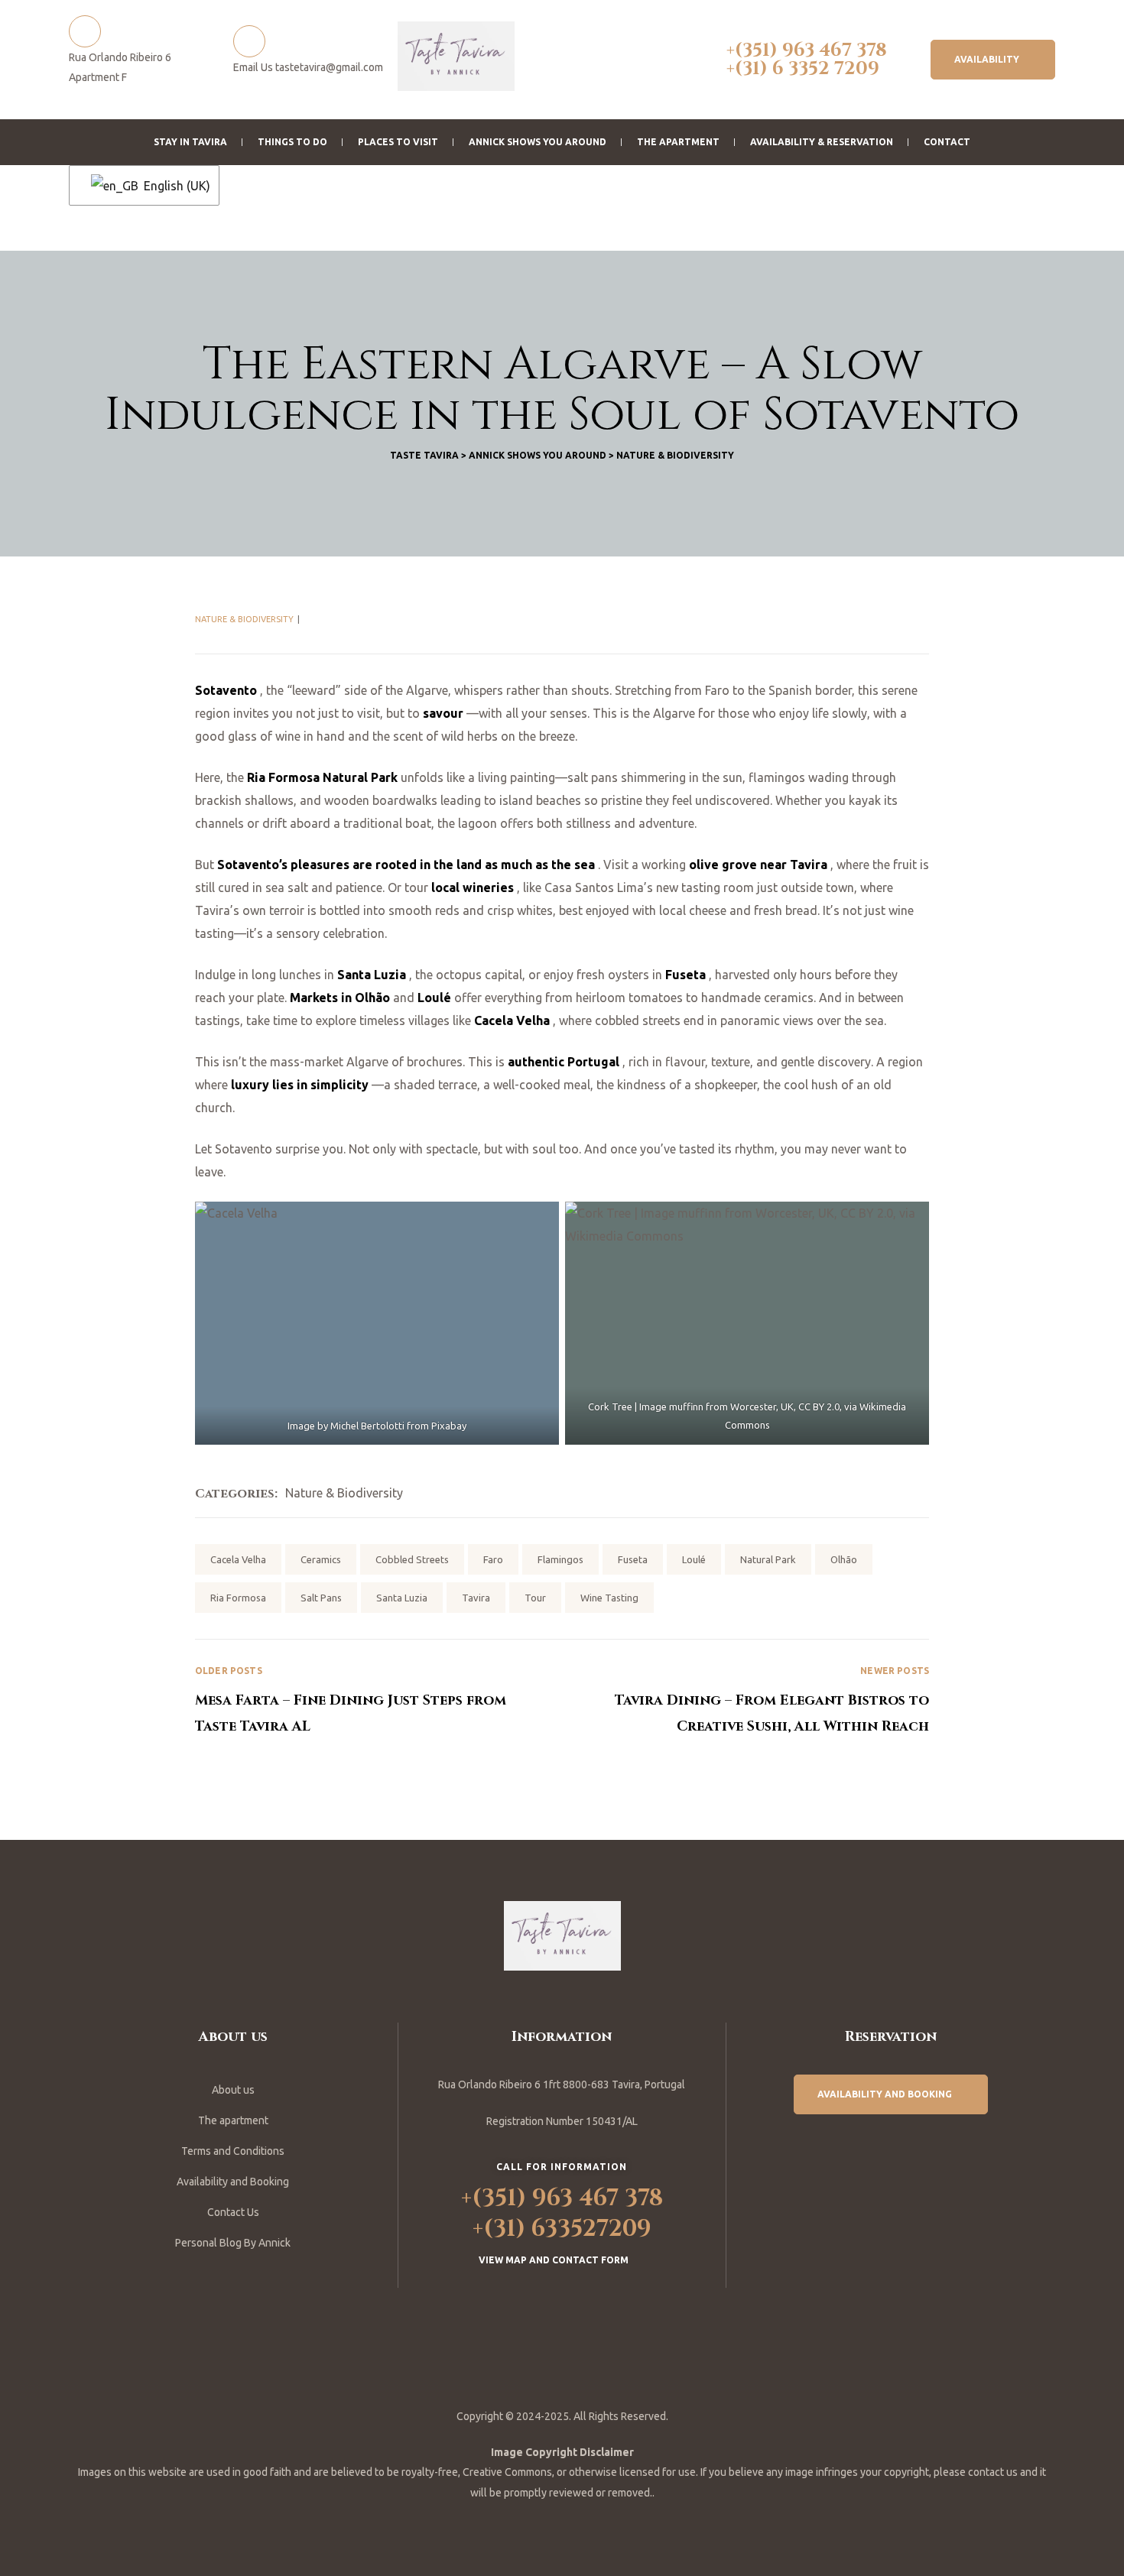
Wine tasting (609, 1598)
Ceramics (321, 1559)
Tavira (476, 1598)
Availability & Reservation (822, 142)
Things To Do (292, 142)
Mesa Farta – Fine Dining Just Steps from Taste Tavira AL (378, 1701)
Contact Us (233, 2212)
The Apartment (678, 142)
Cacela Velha (238, 1559)
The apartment (233, 2120)
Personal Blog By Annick (233, 2243)
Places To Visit (398, 142)
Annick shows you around (538, 142)
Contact (947, 142)
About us (233, 2090)
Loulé (694, 1559)
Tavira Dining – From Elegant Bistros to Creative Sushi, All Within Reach (746, 1701)
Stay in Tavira (190, 142)
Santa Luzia (402, 1598)
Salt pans (321, 1598)
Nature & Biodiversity (244, 619)
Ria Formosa (238, 1598)
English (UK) (172, 186)
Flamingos (560, 1559)
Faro (493, 1559)
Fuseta (633, 1559)
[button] (993, 60)
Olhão (844, 1559)
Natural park (768, 1559)
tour (535, 1598)
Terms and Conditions (233, 2151)
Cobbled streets (412, 1559)
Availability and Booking (233, 2182)
